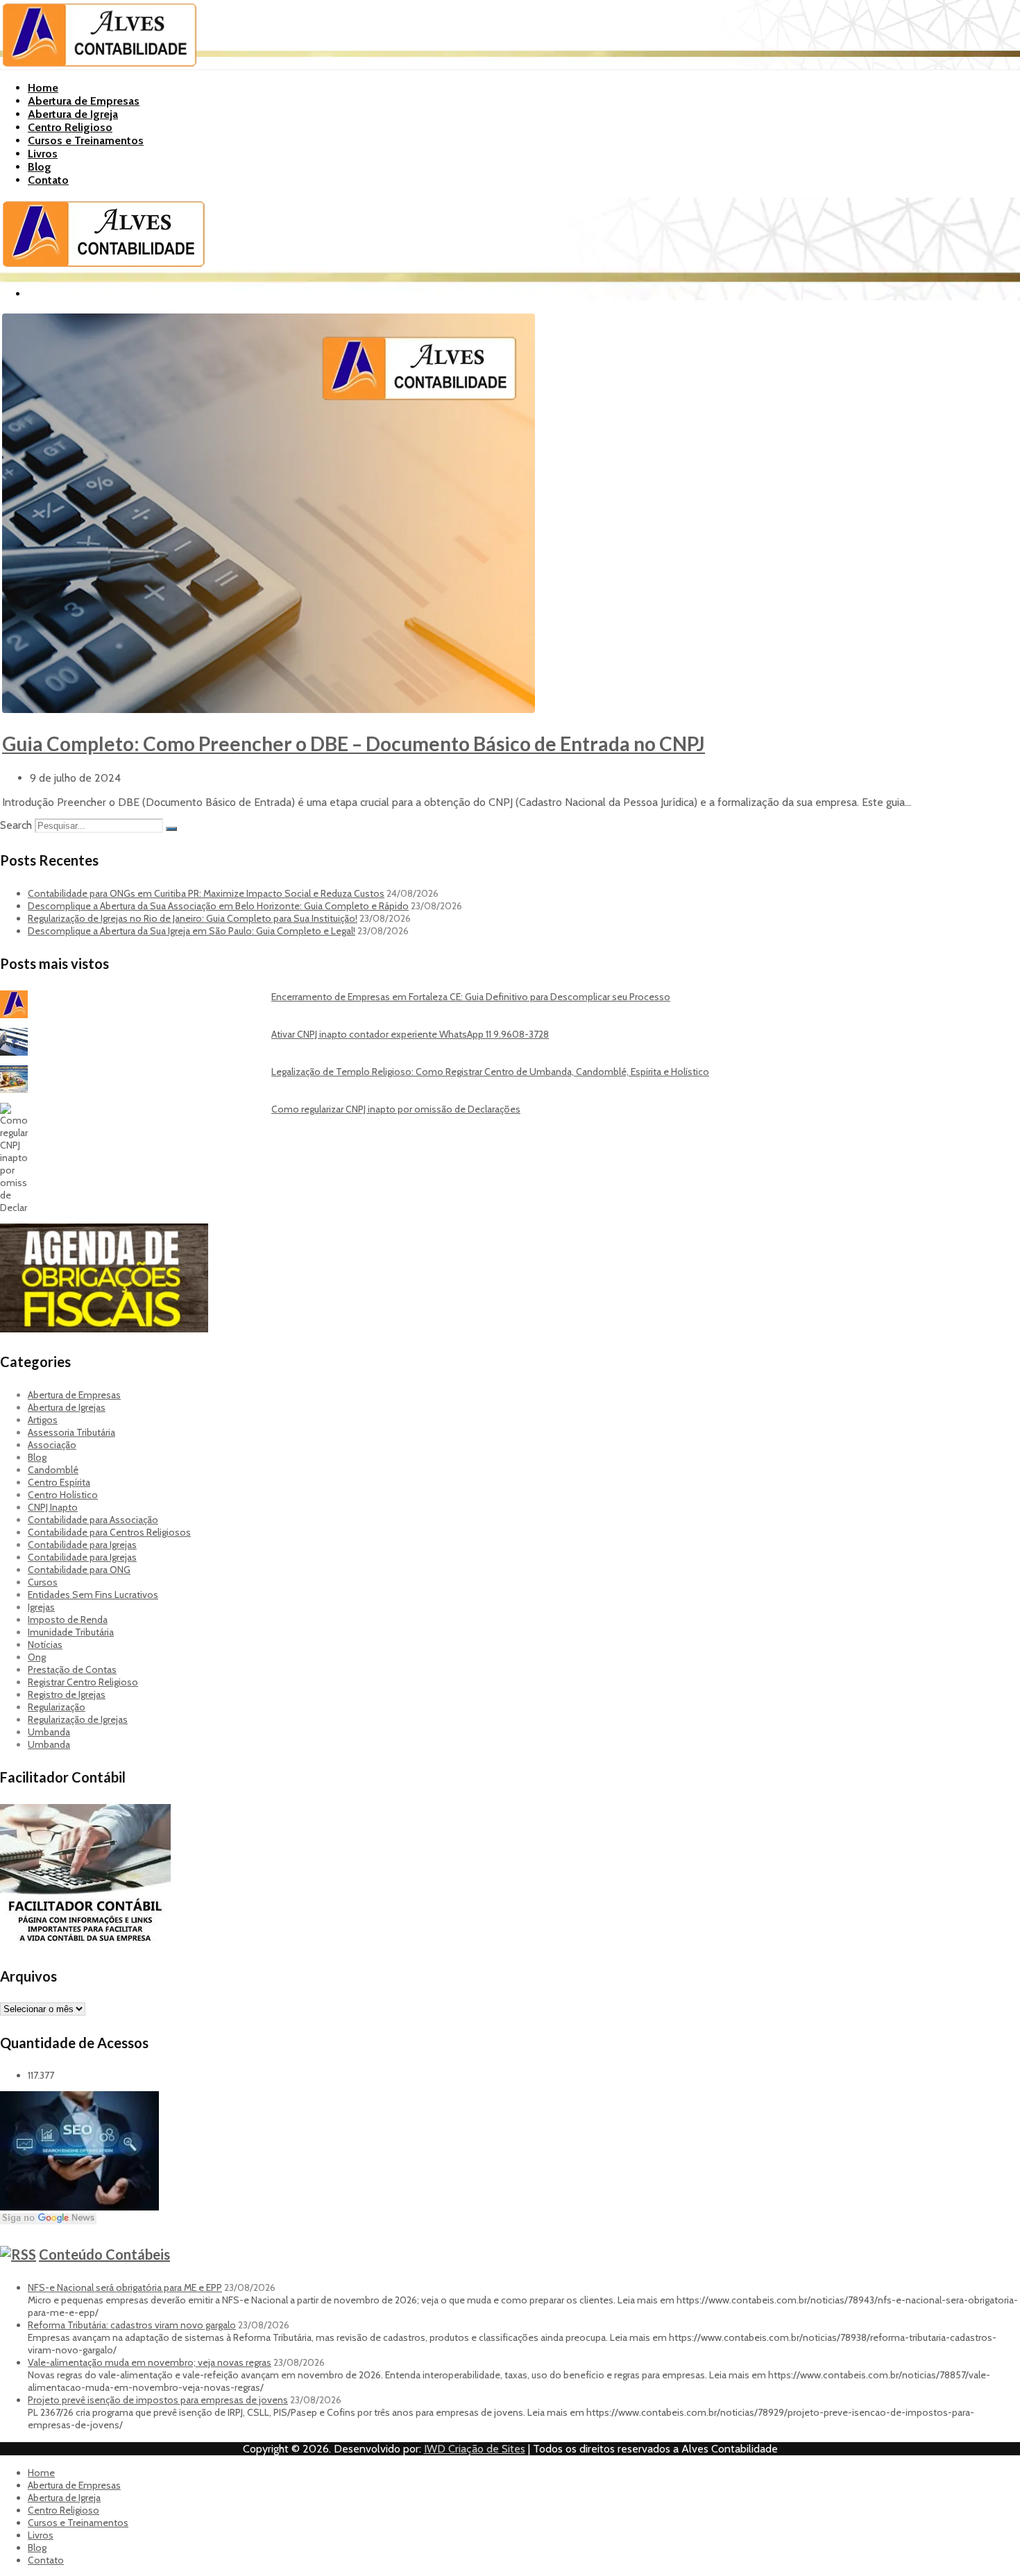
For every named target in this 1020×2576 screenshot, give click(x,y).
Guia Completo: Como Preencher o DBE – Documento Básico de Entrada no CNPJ (354, 744)
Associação (52, 1445)
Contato (48, 180)
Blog (40, 167)
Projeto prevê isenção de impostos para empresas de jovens (158, 2400)
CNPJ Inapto (53, 1507)
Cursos (43, 1582)
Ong (37, 1657)
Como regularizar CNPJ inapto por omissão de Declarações (396, 1109)
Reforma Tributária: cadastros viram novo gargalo (132, 2325)
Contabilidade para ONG (79, 1570)
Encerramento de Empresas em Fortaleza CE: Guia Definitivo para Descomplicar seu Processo (471, 997)
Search (16, 825)
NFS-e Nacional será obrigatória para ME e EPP (125, 2287)
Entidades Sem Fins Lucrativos (93, 1595)
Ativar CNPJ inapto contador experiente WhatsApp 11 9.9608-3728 (410, 1034)
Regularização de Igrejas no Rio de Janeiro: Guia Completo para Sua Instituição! (193, 918)
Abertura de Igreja (73, 114)
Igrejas (41, 1607)
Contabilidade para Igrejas (82, 1545)
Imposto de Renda (68, 1620)
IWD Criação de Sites (475, 2449)
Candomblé (53, 1470)
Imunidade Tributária (71, 1632)
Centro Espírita (59, 1482)
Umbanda (49, 1732)
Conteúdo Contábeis (104, 2254)
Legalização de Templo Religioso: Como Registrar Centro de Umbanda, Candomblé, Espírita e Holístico (490, 1072)
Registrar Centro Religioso (83, 1682)
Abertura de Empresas (84, 101)
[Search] (171, 829)
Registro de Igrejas (67, 1694)
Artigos (43, 1420)
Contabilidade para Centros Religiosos (109, 1532)
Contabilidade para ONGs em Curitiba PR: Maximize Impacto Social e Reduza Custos (206, 893)
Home (43, 88)
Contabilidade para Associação (93, 1520)
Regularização (57, 1707)
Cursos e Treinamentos (86, 140)
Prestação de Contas (72, 1669)
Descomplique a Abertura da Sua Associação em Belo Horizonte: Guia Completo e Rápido (218, 906)
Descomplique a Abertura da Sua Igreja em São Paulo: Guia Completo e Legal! (192, 931)
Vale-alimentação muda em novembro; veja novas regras (150, 2362)
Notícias (45, 1645)
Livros (43, 154)
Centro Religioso (70, 127)
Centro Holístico (63, 1495)
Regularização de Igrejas (78, 1719)
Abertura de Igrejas (67, 1407)
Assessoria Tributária (71, 1432)
